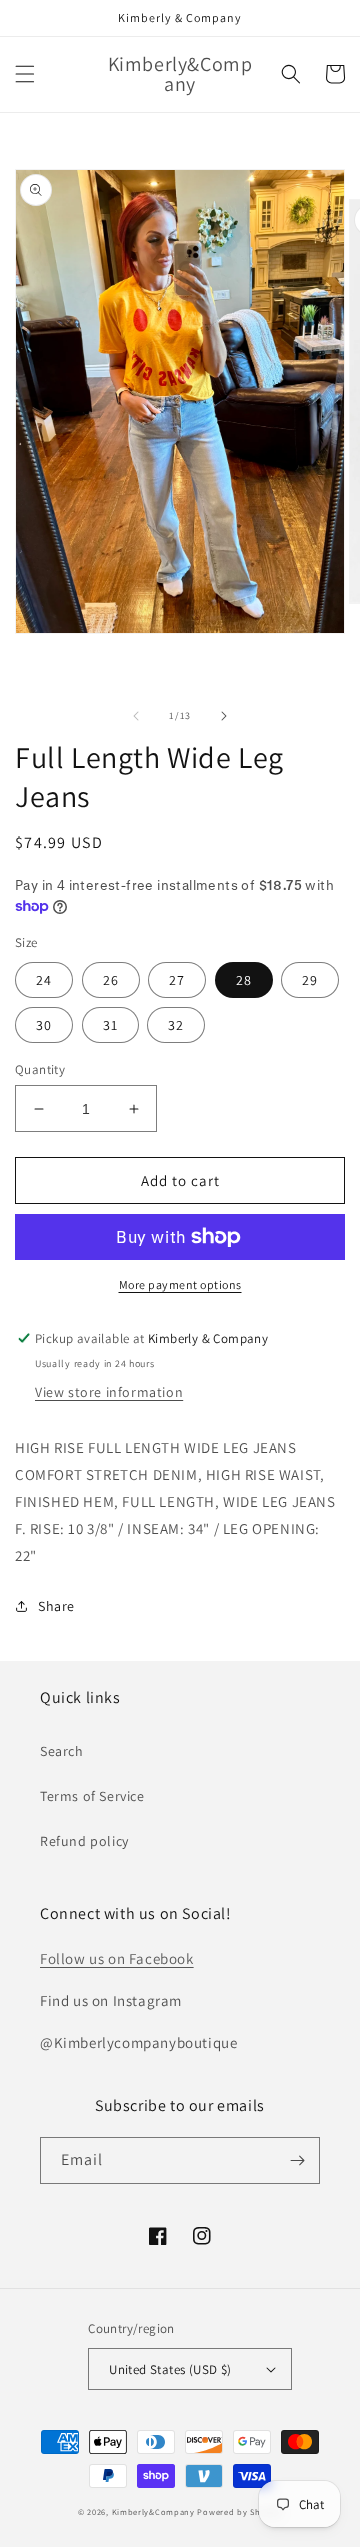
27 (177, 980)
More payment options (180, 1284)
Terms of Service (92, 1796)
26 (111, 980)
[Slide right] (224, 716)
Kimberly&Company (153, 2511)
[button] (25, 74)
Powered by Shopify (239, 2511)
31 (110, 1025)
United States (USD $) (170, 2369)
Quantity (40, 1069)
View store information (109, 1392)
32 (176, 1025)
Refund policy (84, 1841)
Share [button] (56, 1606)
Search (62, 1751)
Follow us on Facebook (117, 1958)
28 (244, 980)
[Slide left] (136, 716)
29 (310, 980)
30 (44, 1025)
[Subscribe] (297, 2160)
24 (44, 980)
